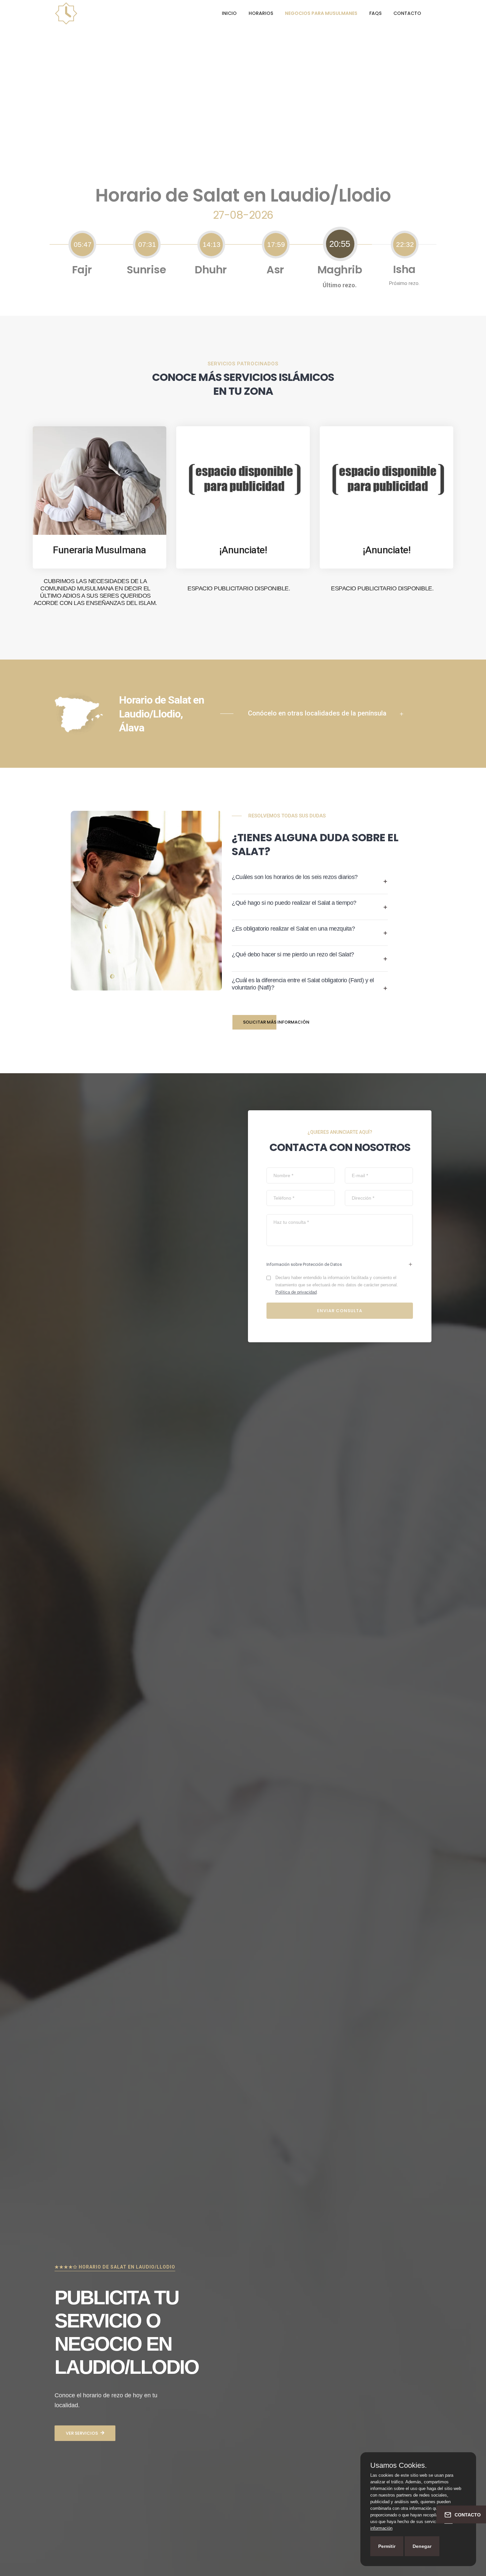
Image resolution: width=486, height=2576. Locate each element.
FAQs (375, 13)
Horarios (261, 13)
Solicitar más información (276, 1022)
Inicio (229, 13)
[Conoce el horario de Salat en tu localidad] (66, 13)
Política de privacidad (296, 1292)
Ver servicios (82, 2433)
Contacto (407, 13)
